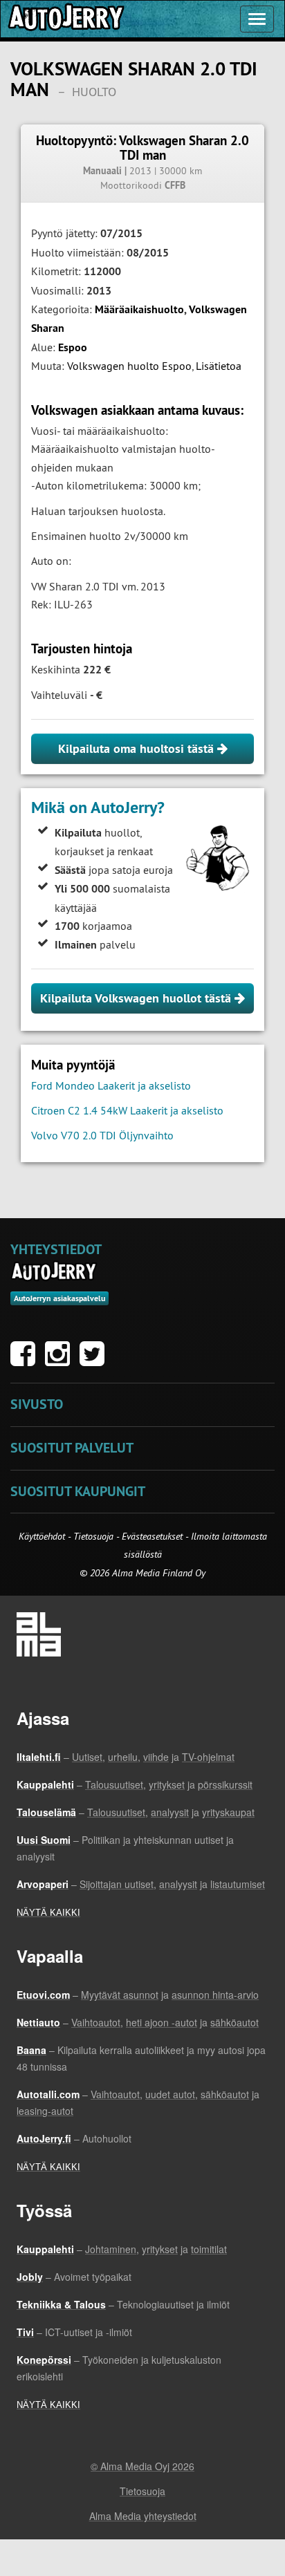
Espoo (73, 347)
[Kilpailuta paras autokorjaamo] (65, 19)
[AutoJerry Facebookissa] (26, 1361)
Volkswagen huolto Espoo (129, 366)
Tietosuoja (93, 1536)
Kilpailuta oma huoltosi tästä (138, 748)
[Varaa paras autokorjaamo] (54, 1271)
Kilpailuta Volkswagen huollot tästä (137, 998)
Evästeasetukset (152, 1536)
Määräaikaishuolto (139, 309)
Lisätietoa (219, 366)
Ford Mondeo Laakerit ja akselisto (111, 1085)
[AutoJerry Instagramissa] (61, 1361)
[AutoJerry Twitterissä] (95, 1361)
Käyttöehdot (43, 1536)
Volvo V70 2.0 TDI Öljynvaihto (102, 1135)
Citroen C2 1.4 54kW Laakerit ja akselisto (127, 1110)
